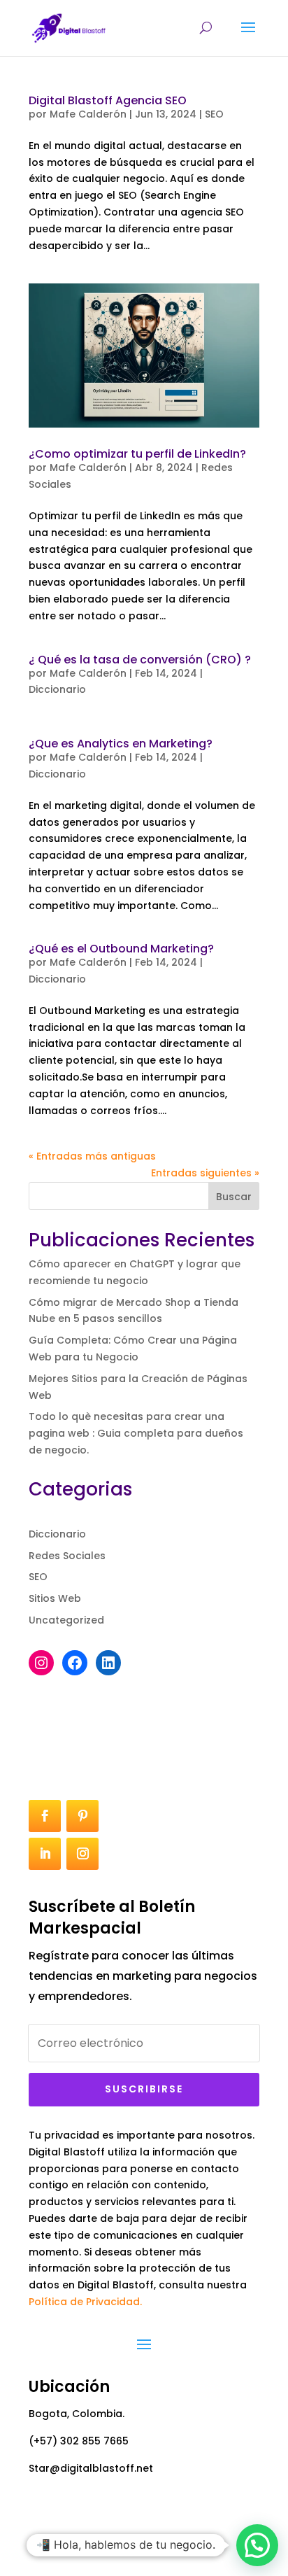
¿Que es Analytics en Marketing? (121, 744)
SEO (214, 114)
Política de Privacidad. (85, 2302)
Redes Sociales (67, 1556)
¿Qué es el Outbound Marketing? (121, 949)
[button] (257, 2545)
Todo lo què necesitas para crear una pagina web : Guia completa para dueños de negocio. (136, 1433)
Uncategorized (66, 1620)
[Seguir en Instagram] (82, 1854)
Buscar (234, 1197)
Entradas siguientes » (205, 1173)
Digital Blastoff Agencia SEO (108, 100)
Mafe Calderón (88, 114)
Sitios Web (55, 1598)
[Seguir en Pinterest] (82, 1816)
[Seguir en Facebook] (45, 1816)
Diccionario (57, 689)
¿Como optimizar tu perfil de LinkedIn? (137, 454)
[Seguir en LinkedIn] (45, 1854)
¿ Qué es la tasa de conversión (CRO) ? (140, 660)
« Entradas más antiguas (92, 1156)
